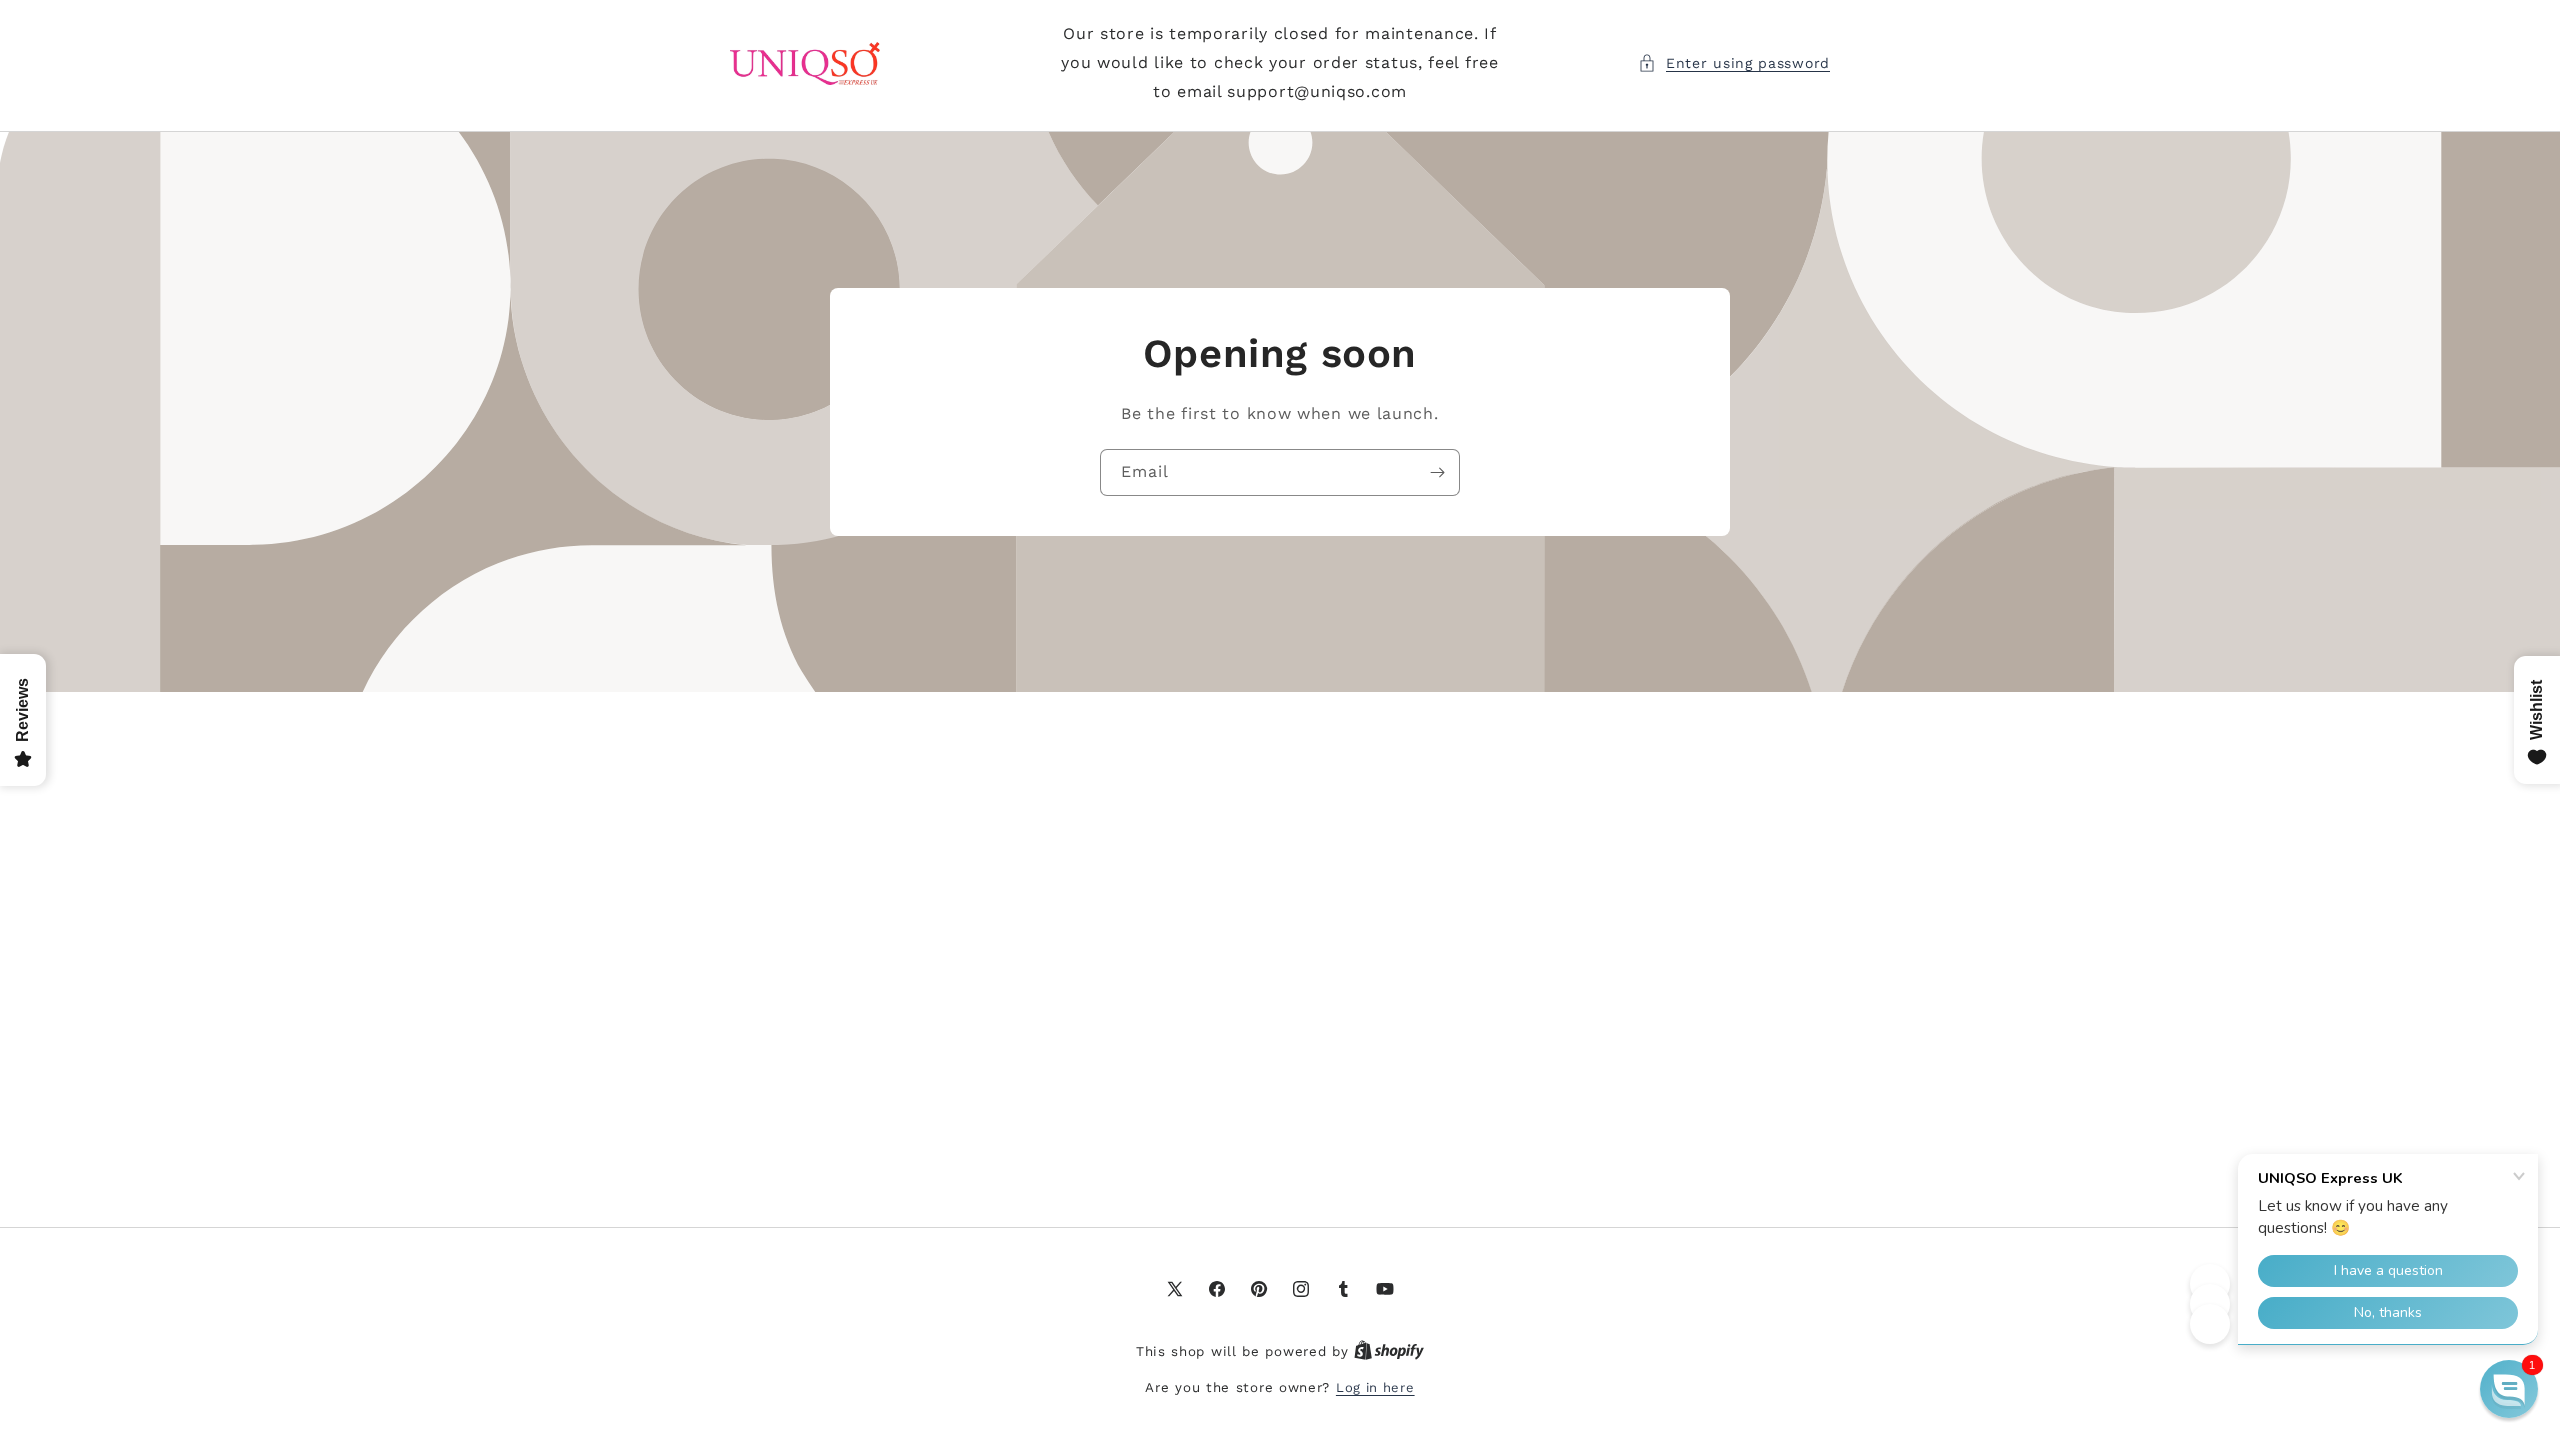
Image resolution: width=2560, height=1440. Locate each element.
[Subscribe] (1437, 472)
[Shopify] (1389, 1351)
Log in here (1375, 1387)
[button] (1734, 63)
